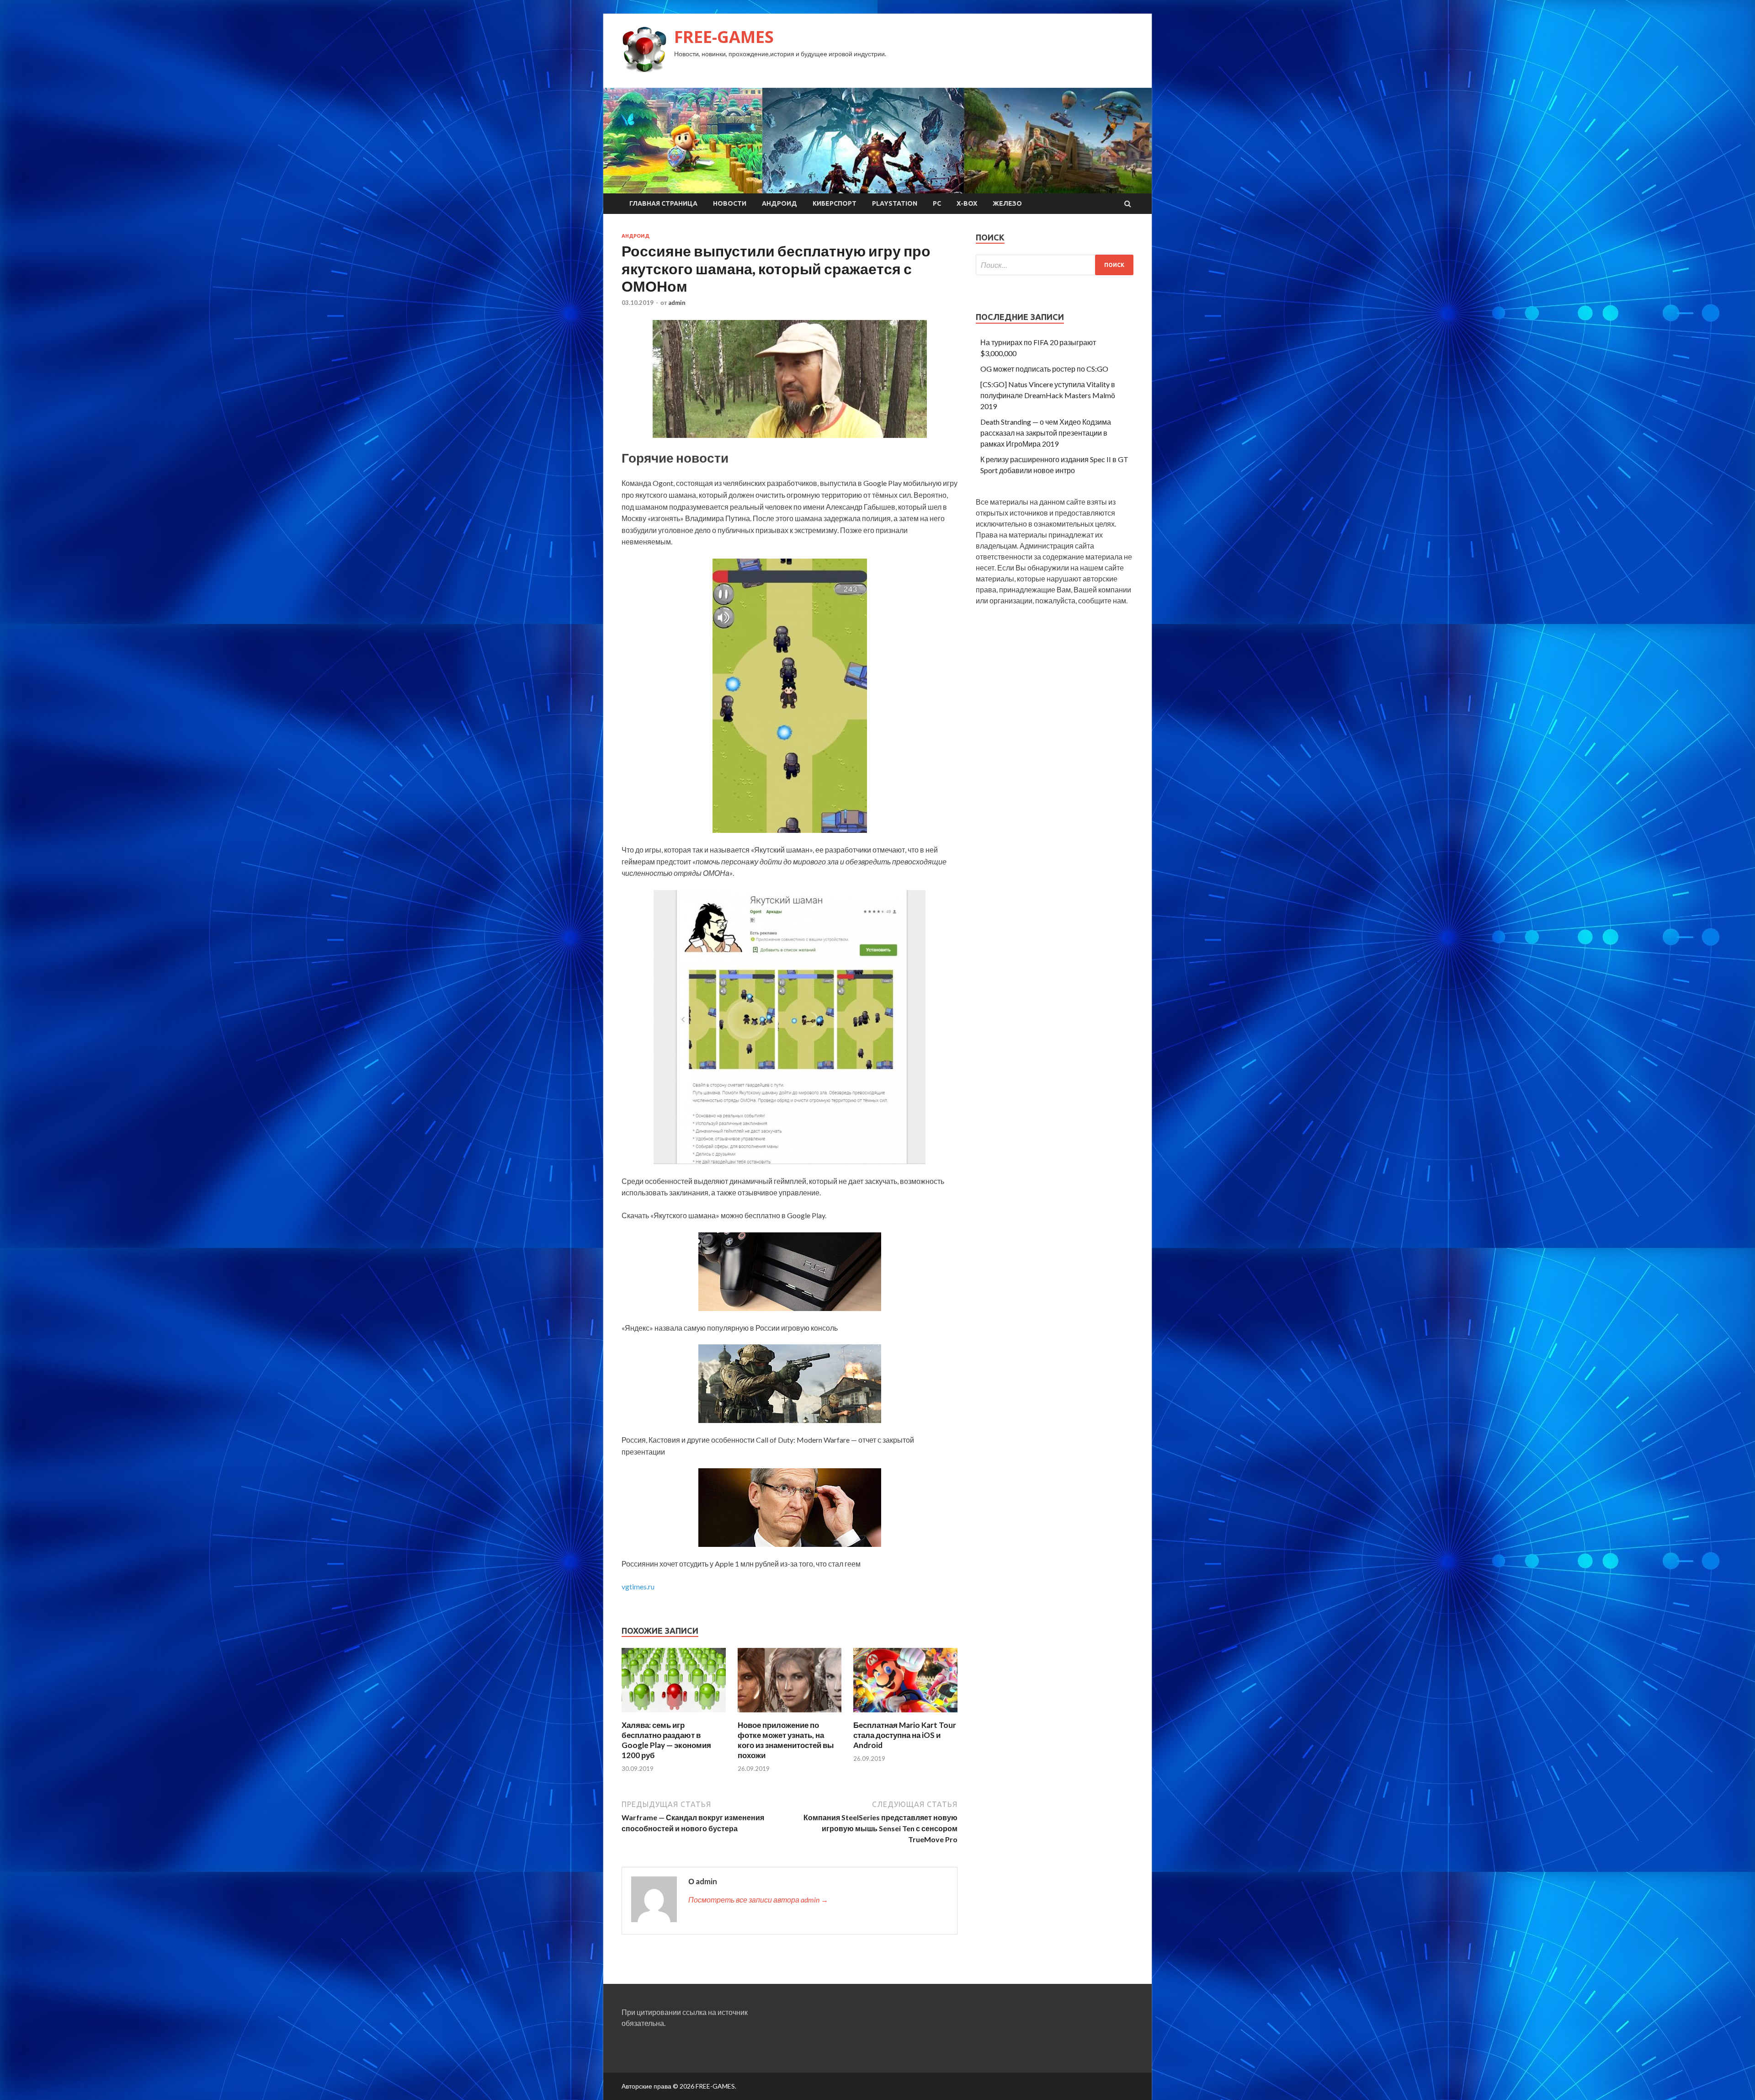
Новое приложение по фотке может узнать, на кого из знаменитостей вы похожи (786, 1740)
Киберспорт (835, 203)
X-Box (967, 203)
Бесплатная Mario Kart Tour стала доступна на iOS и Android (905, 1735)
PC (937, 203)
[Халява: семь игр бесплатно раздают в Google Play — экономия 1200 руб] (674, 1714)
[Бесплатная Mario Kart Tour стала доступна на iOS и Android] (905, 1714)
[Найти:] (1055, 265)
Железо (1007, 203)
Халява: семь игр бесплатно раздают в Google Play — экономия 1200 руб (666, 1740)
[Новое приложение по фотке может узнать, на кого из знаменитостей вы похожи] (790, 1714)
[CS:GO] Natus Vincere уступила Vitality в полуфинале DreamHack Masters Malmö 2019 (1048, 395)
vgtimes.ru (638, 1586)
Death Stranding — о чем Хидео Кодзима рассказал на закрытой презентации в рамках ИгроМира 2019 (1046, 433)
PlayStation (895, 203)
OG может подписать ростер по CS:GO (1044, 369)
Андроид (779, 203)
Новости (730, 203)
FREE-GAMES (724, 37)
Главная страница (663, 203)
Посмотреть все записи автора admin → (758, 1900)
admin (677, 303)
